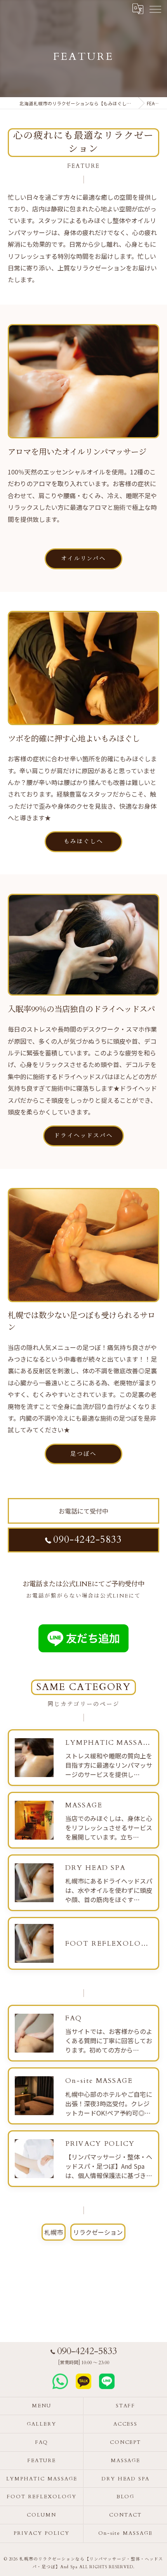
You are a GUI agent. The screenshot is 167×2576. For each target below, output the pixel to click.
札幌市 (54, 2232)
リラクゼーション (98, 2232)
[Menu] (155, 9)
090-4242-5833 (88, 1540)
